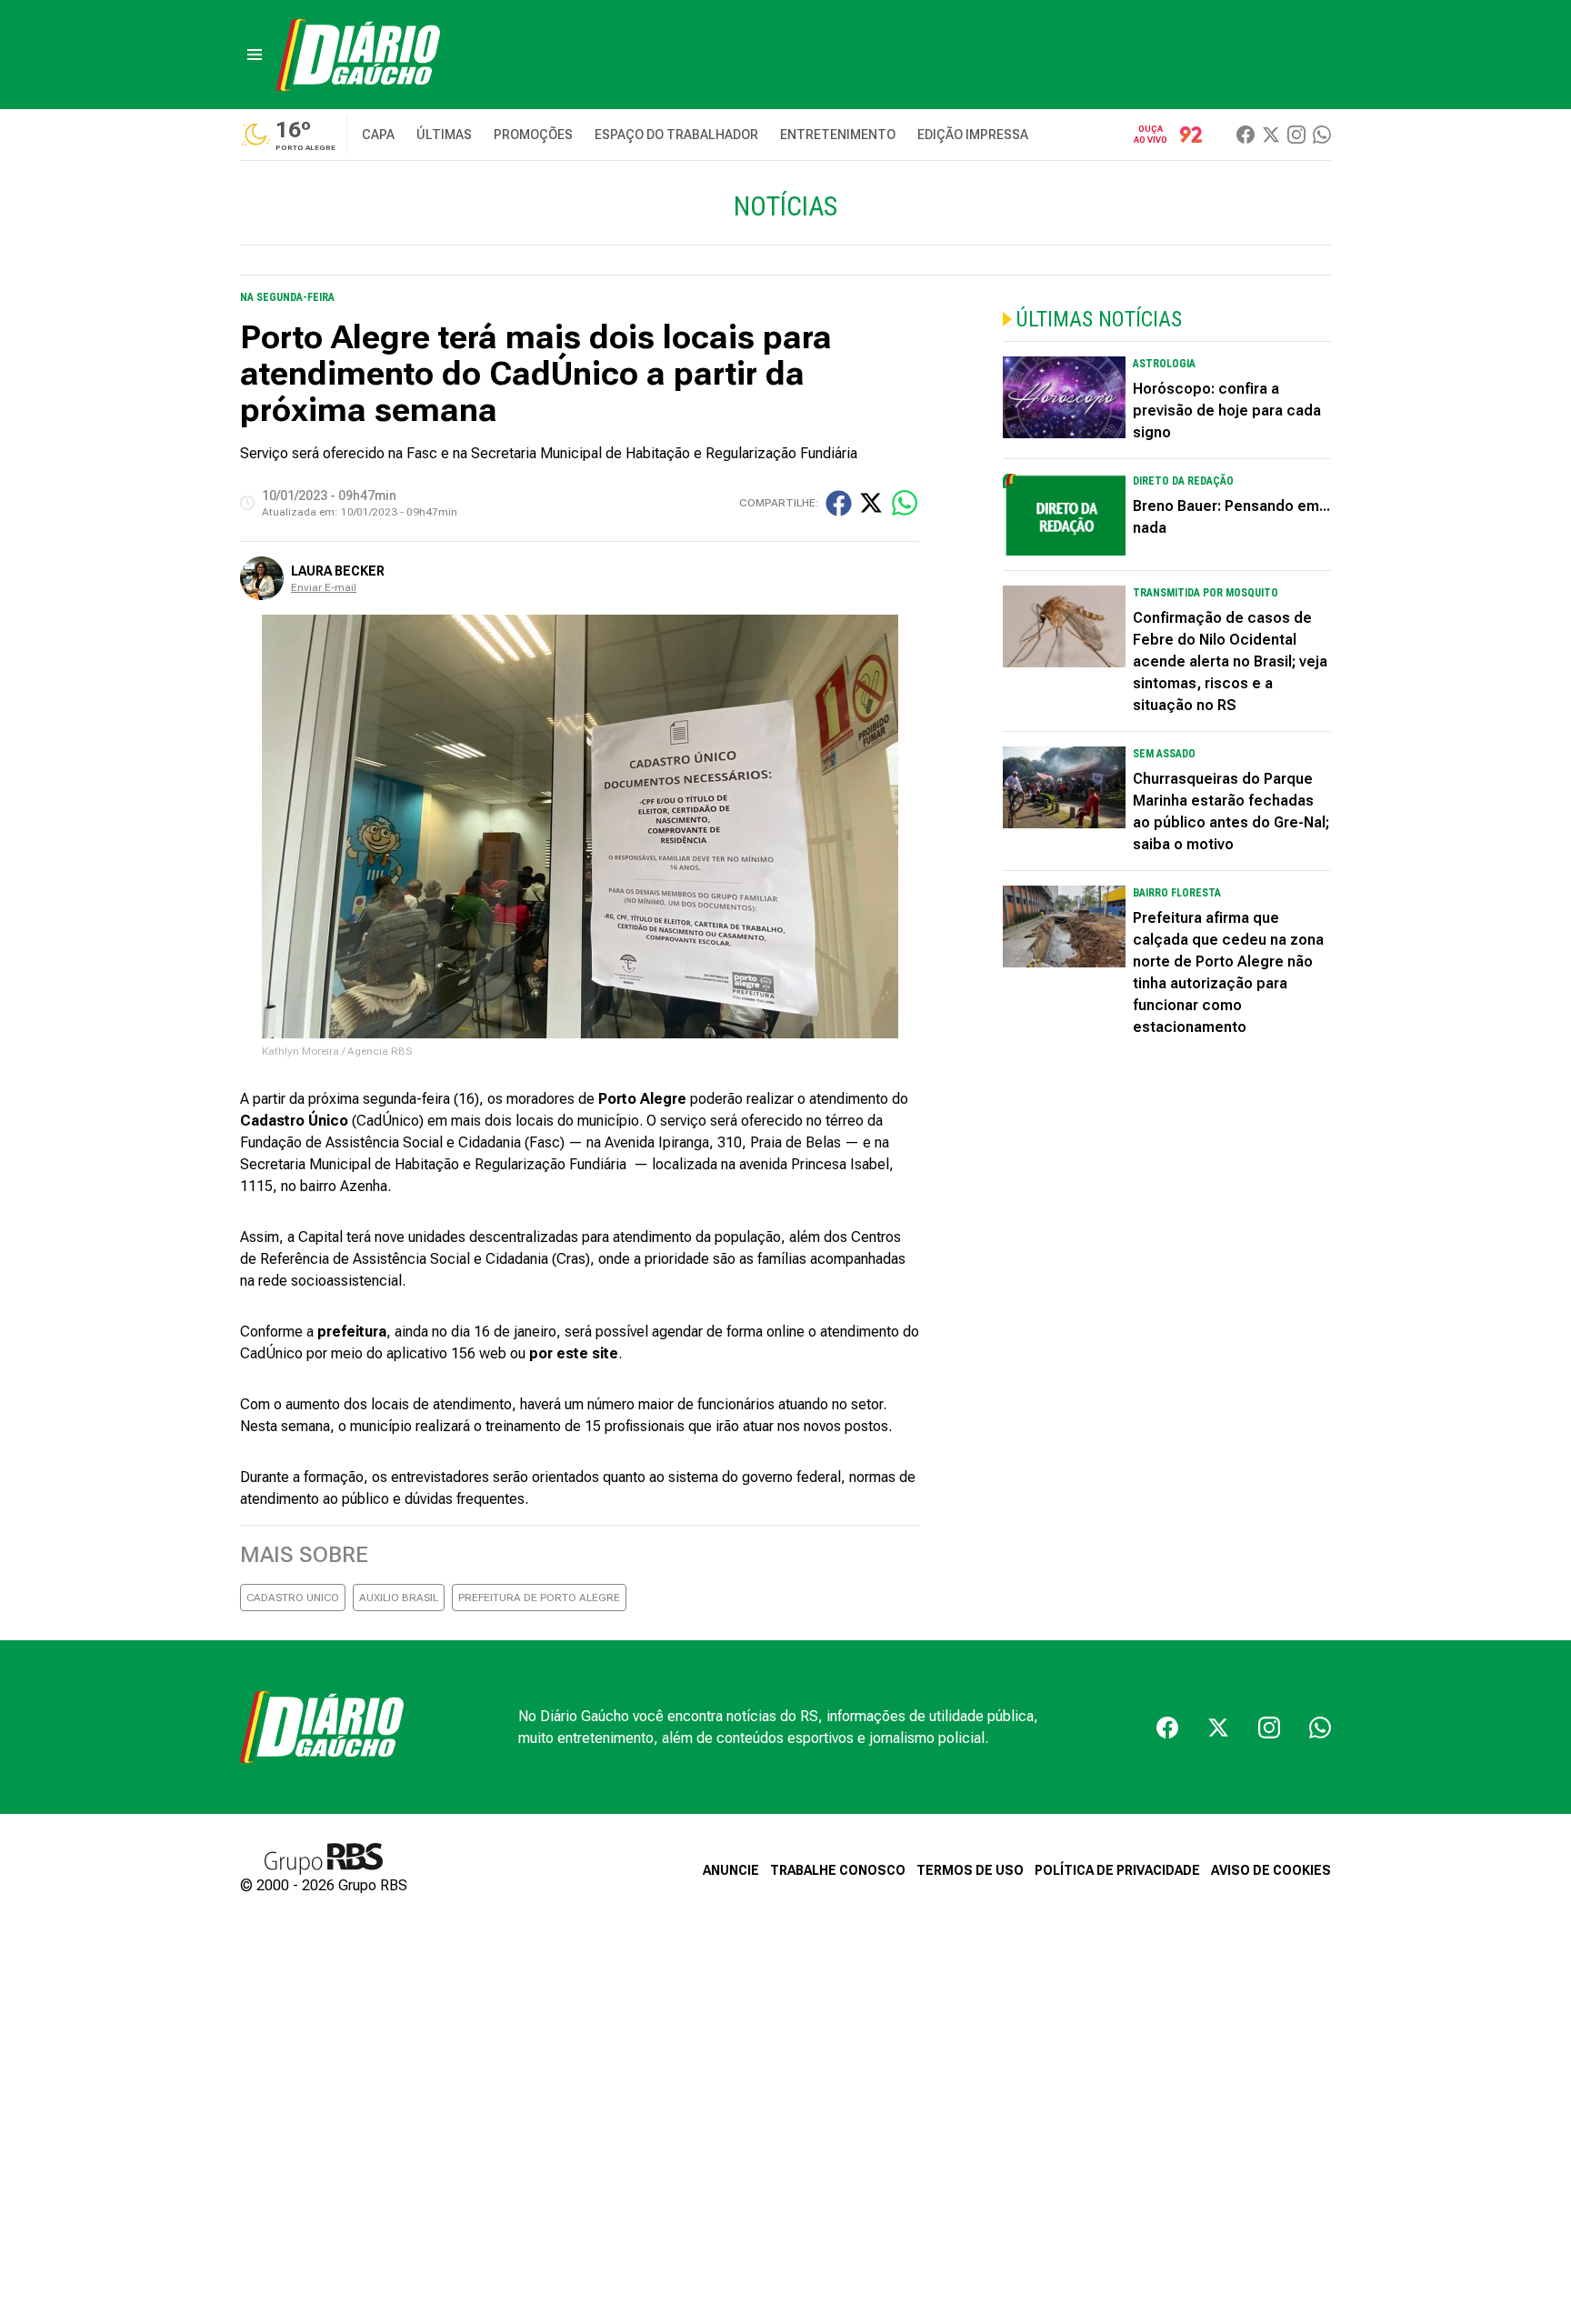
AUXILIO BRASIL (399, 1598)
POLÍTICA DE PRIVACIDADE (1117, 1870)
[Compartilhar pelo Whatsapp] (905, 503)
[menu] (255, 55)
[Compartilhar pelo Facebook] (839, 503)
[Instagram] (1296, 135)
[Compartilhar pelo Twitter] (871, 503)
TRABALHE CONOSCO (838, 1870)
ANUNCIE (731, 1870)
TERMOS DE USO (970, 1870)
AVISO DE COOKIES (1271, 1870)
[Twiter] (1271, 135)
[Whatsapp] (1322, 135)
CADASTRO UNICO (293, 1598)
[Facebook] (1246, 135)
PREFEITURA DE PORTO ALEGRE (539, 1598)
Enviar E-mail (324, 587)
